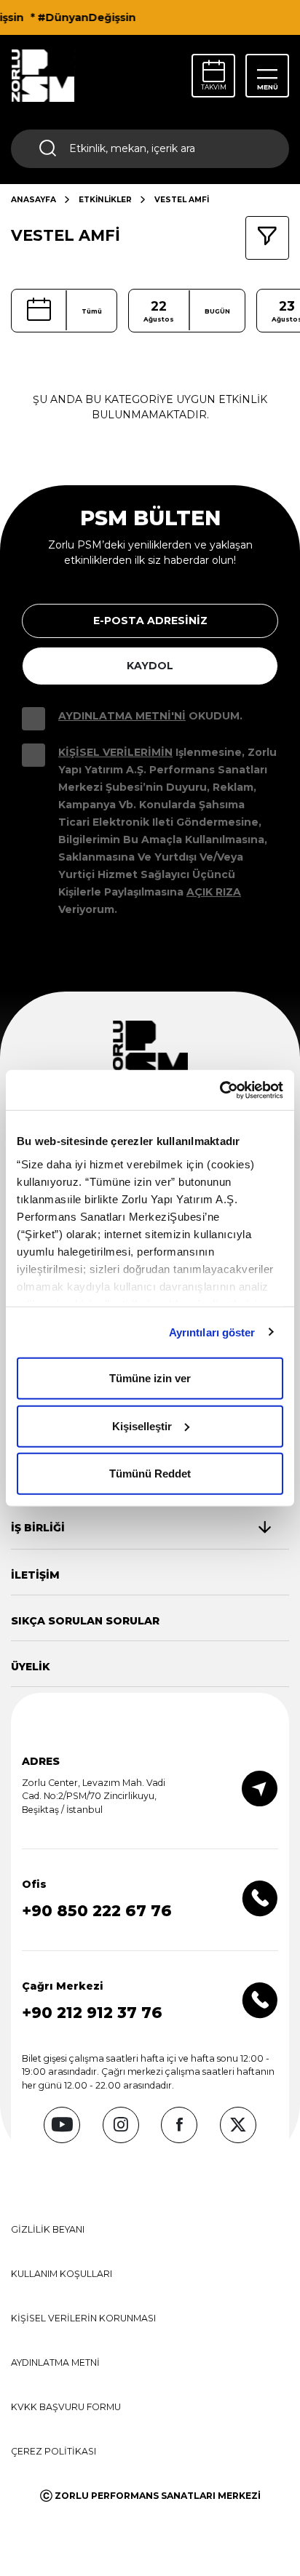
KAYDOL (150, 666)
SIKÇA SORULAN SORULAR (85, 1621)
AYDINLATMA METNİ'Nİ (122, 716)
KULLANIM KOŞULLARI (62, 2274)
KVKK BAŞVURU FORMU (66, 2407)
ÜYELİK (31, 1667)
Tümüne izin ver (150, 1378)
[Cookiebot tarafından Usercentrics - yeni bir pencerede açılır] (220, 1090)
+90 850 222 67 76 (97, 1911)
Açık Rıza (214, 892)
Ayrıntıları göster (212, 1332)
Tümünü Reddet (150, 1474)
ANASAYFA (33, 200)
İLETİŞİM (35, 1575)
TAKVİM (214, 87)
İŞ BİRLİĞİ (38, 1528)
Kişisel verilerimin (115, 752)
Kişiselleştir (142, 1425)
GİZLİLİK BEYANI (48, 2229)
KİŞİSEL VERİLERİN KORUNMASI (83, 2318)
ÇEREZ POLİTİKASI (54, 2451)
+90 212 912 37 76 (92, 2013)
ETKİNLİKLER (105, 200)
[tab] (141, 1528)
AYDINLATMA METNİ (55, 2362)
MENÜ (268, 87)
